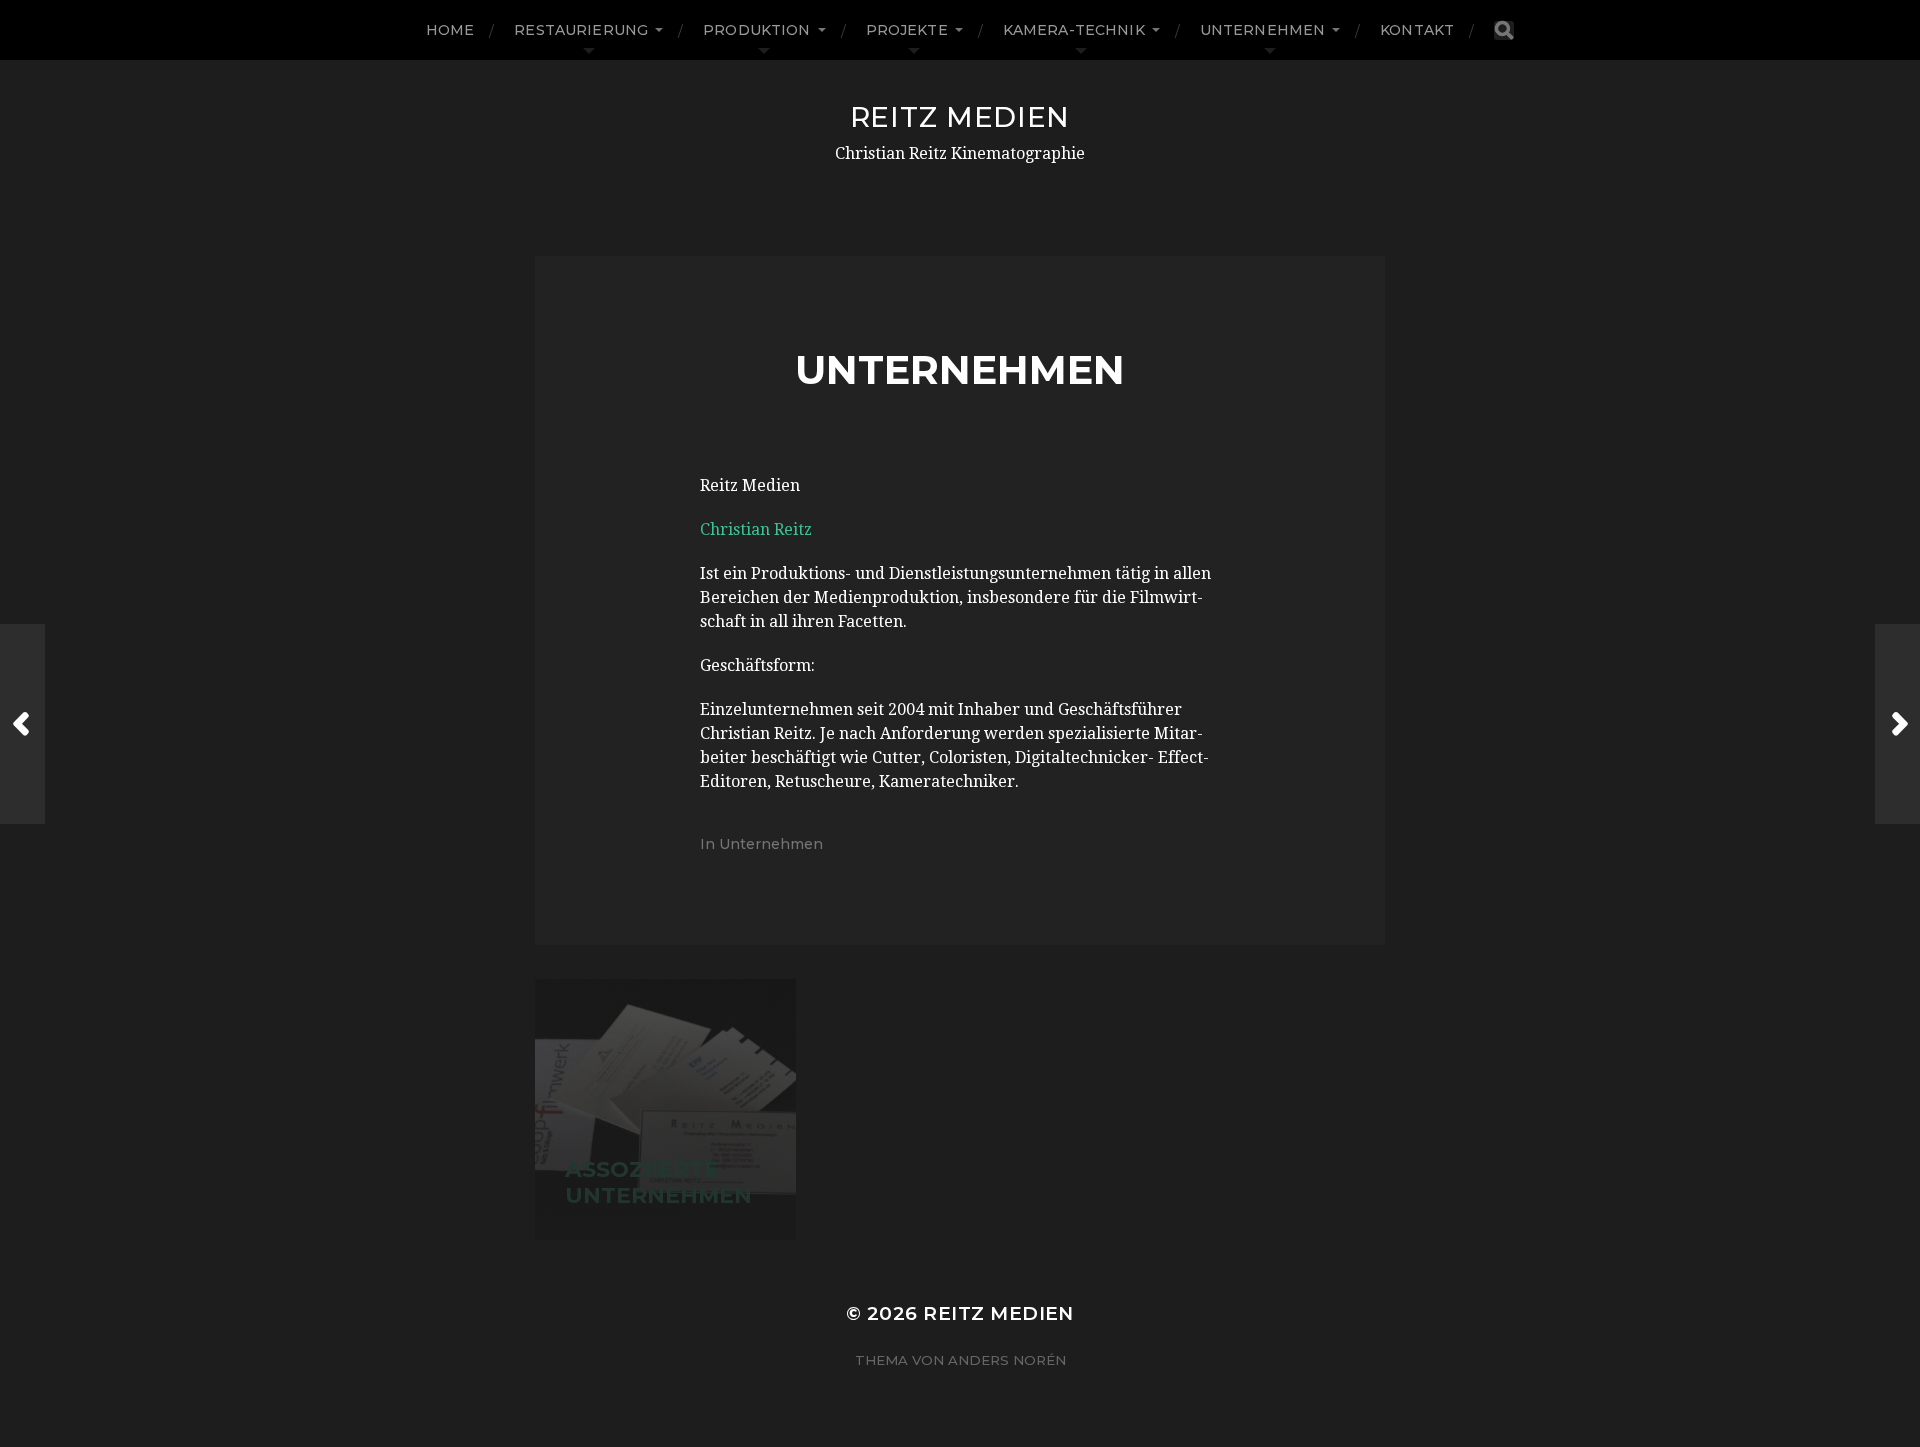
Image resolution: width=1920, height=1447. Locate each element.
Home (450, 30)
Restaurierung (581, 30)
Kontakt (1417, 30)
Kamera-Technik (1074, 30)
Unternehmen (1263, 30)
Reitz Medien (960, 117)
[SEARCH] (1504, 30)
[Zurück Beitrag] (22, 724)
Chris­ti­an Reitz (756, 529)
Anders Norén (1007, 1360)
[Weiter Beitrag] (1897, 724)
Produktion (756, 30)
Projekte (907, 30)
